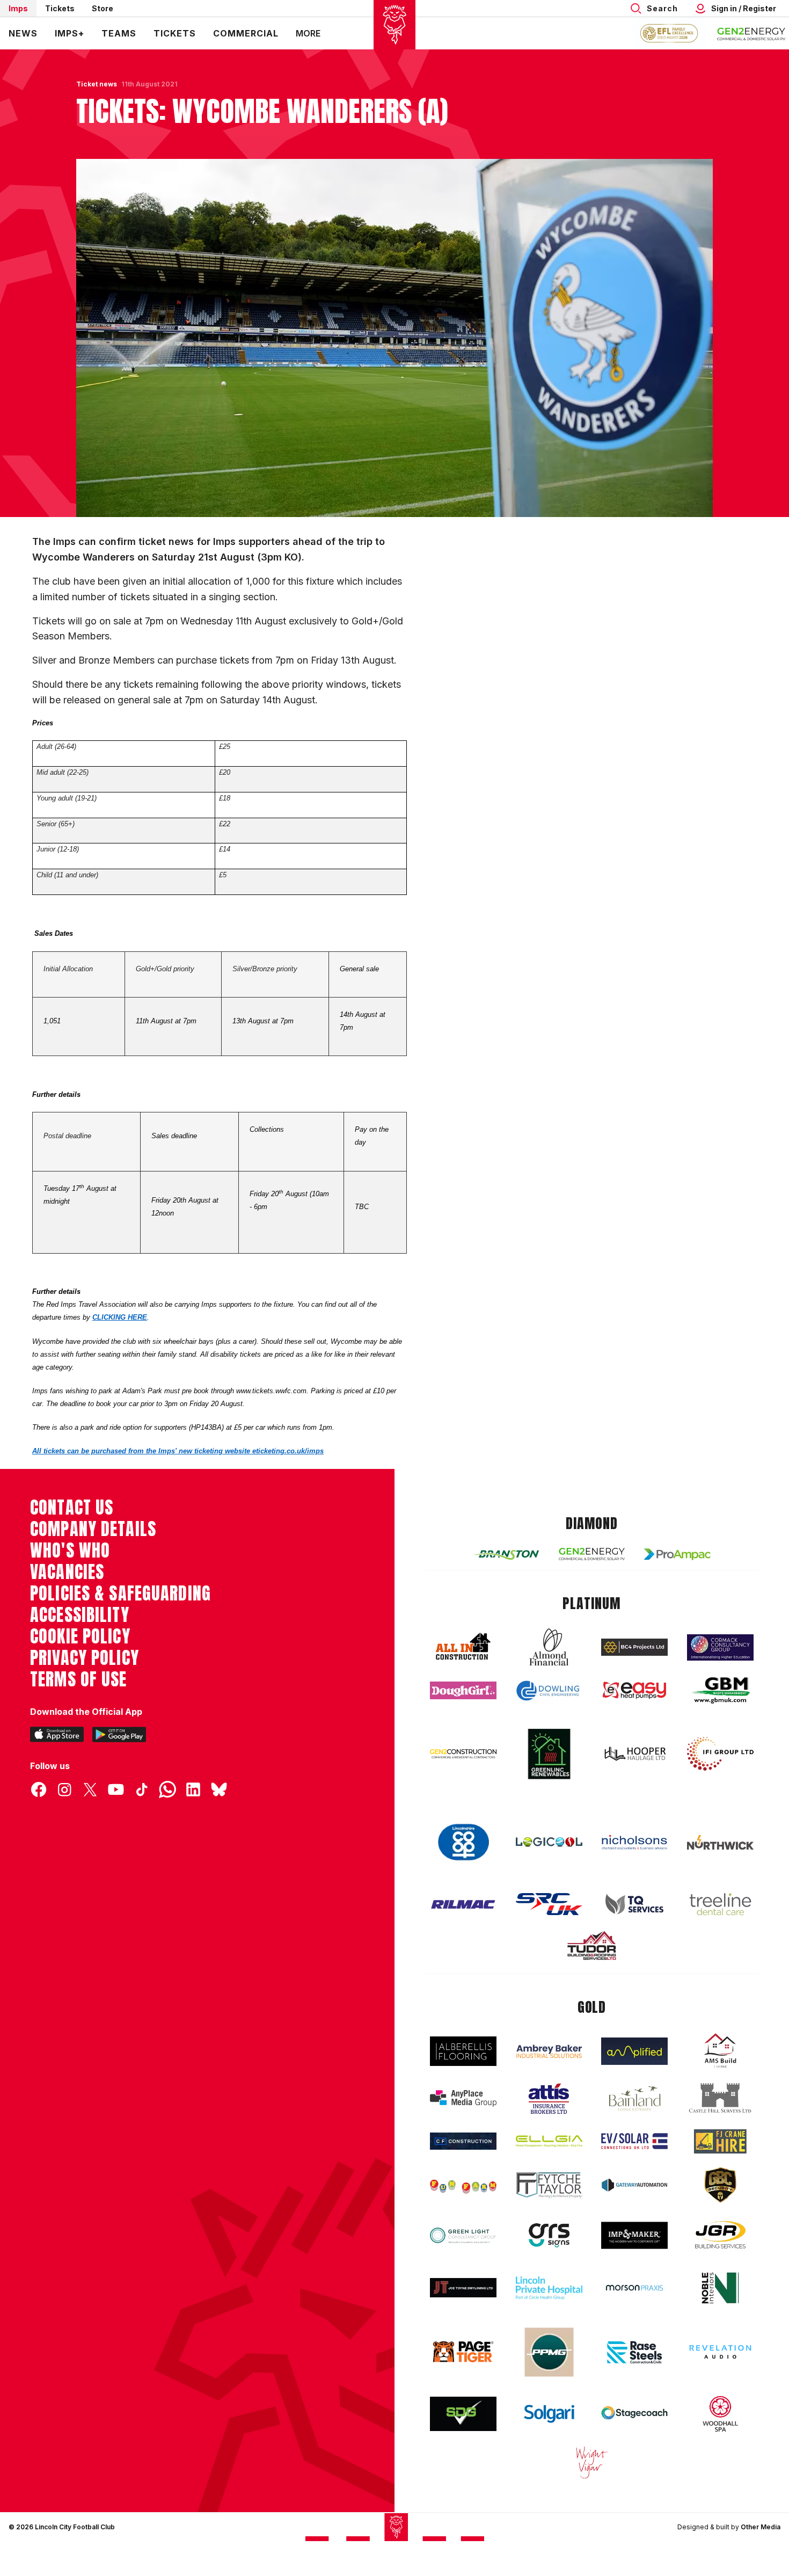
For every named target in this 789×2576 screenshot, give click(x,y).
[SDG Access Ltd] (463, 2414)
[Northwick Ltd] (720, 1842)
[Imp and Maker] (634, 2235)
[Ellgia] (549, 2141)
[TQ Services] (634, 1904)
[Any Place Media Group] (463, 2098)
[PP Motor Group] (549, 2352)
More (308, 33)
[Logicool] (549, 1842)
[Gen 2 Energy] (592, 1554)
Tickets (60, 8)
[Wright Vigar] (592, 2462)
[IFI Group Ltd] (720, 1754)
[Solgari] (549, 2414)
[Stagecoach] (634, 2414)
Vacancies (67, 1572)
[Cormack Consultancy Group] (720, 1647)
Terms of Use (79, 1679)
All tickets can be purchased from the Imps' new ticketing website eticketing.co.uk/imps (178, 1451)
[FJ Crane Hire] (720, 2141)
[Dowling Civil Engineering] (549, 1691)
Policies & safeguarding (120, 1593)
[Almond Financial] (549, 1647)
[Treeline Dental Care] (720, 1904)
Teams (119, 33)
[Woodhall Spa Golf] (720, 2414)
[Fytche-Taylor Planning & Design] (549, 2185)
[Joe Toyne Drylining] (463, 2288)
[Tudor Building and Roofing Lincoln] (592, 1945)
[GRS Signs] (549, 2235)
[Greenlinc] (549, 1754)
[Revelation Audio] (720, 2352)
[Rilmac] (463, 1904)
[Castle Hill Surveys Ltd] (720, 2098)
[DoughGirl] (463, 1690)
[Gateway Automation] (634, 2185)
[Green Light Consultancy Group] (463, 2235)
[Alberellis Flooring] (463, 2051)
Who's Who (70, 1551)
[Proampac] (677, 1554)
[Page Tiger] (463, 2352)
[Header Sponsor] (751, 33)
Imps (18, 8)
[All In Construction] (463, 1647)
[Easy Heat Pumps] (634, 1690)
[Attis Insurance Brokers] (549, 2099)
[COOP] (463, 1842)
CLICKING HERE (120, 1317)
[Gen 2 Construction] (463, 1753)
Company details (93, 1529)
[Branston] (506, 1554)
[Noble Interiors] (720, 2288)
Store (103, 8)
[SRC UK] (549, 1904)
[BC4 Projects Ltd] (634, 1647)
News (23, 33)
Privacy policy (85, 1658)
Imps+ (70, 33)
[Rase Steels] (634, 2352)
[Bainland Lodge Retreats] (634, 2098)
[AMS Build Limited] (720, 2051)
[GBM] (720, 1690)
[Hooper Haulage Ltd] (634, 1754)
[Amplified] (634, 2051)
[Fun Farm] (463, 2185)
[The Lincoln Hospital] (549, 2288)
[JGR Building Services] (720, 2235)
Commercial (246, 33)
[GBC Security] (720, 2185)
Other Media (761, 2527)
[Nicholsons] (634, 1842)
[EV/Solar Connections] (634, 2141)
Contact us (72, 1508)
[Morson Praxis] (634, 2288)
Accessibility (80, 1615)
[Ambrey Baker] (549, 2051)
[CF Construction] (463, 2141)
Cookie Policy (80, 1636)
